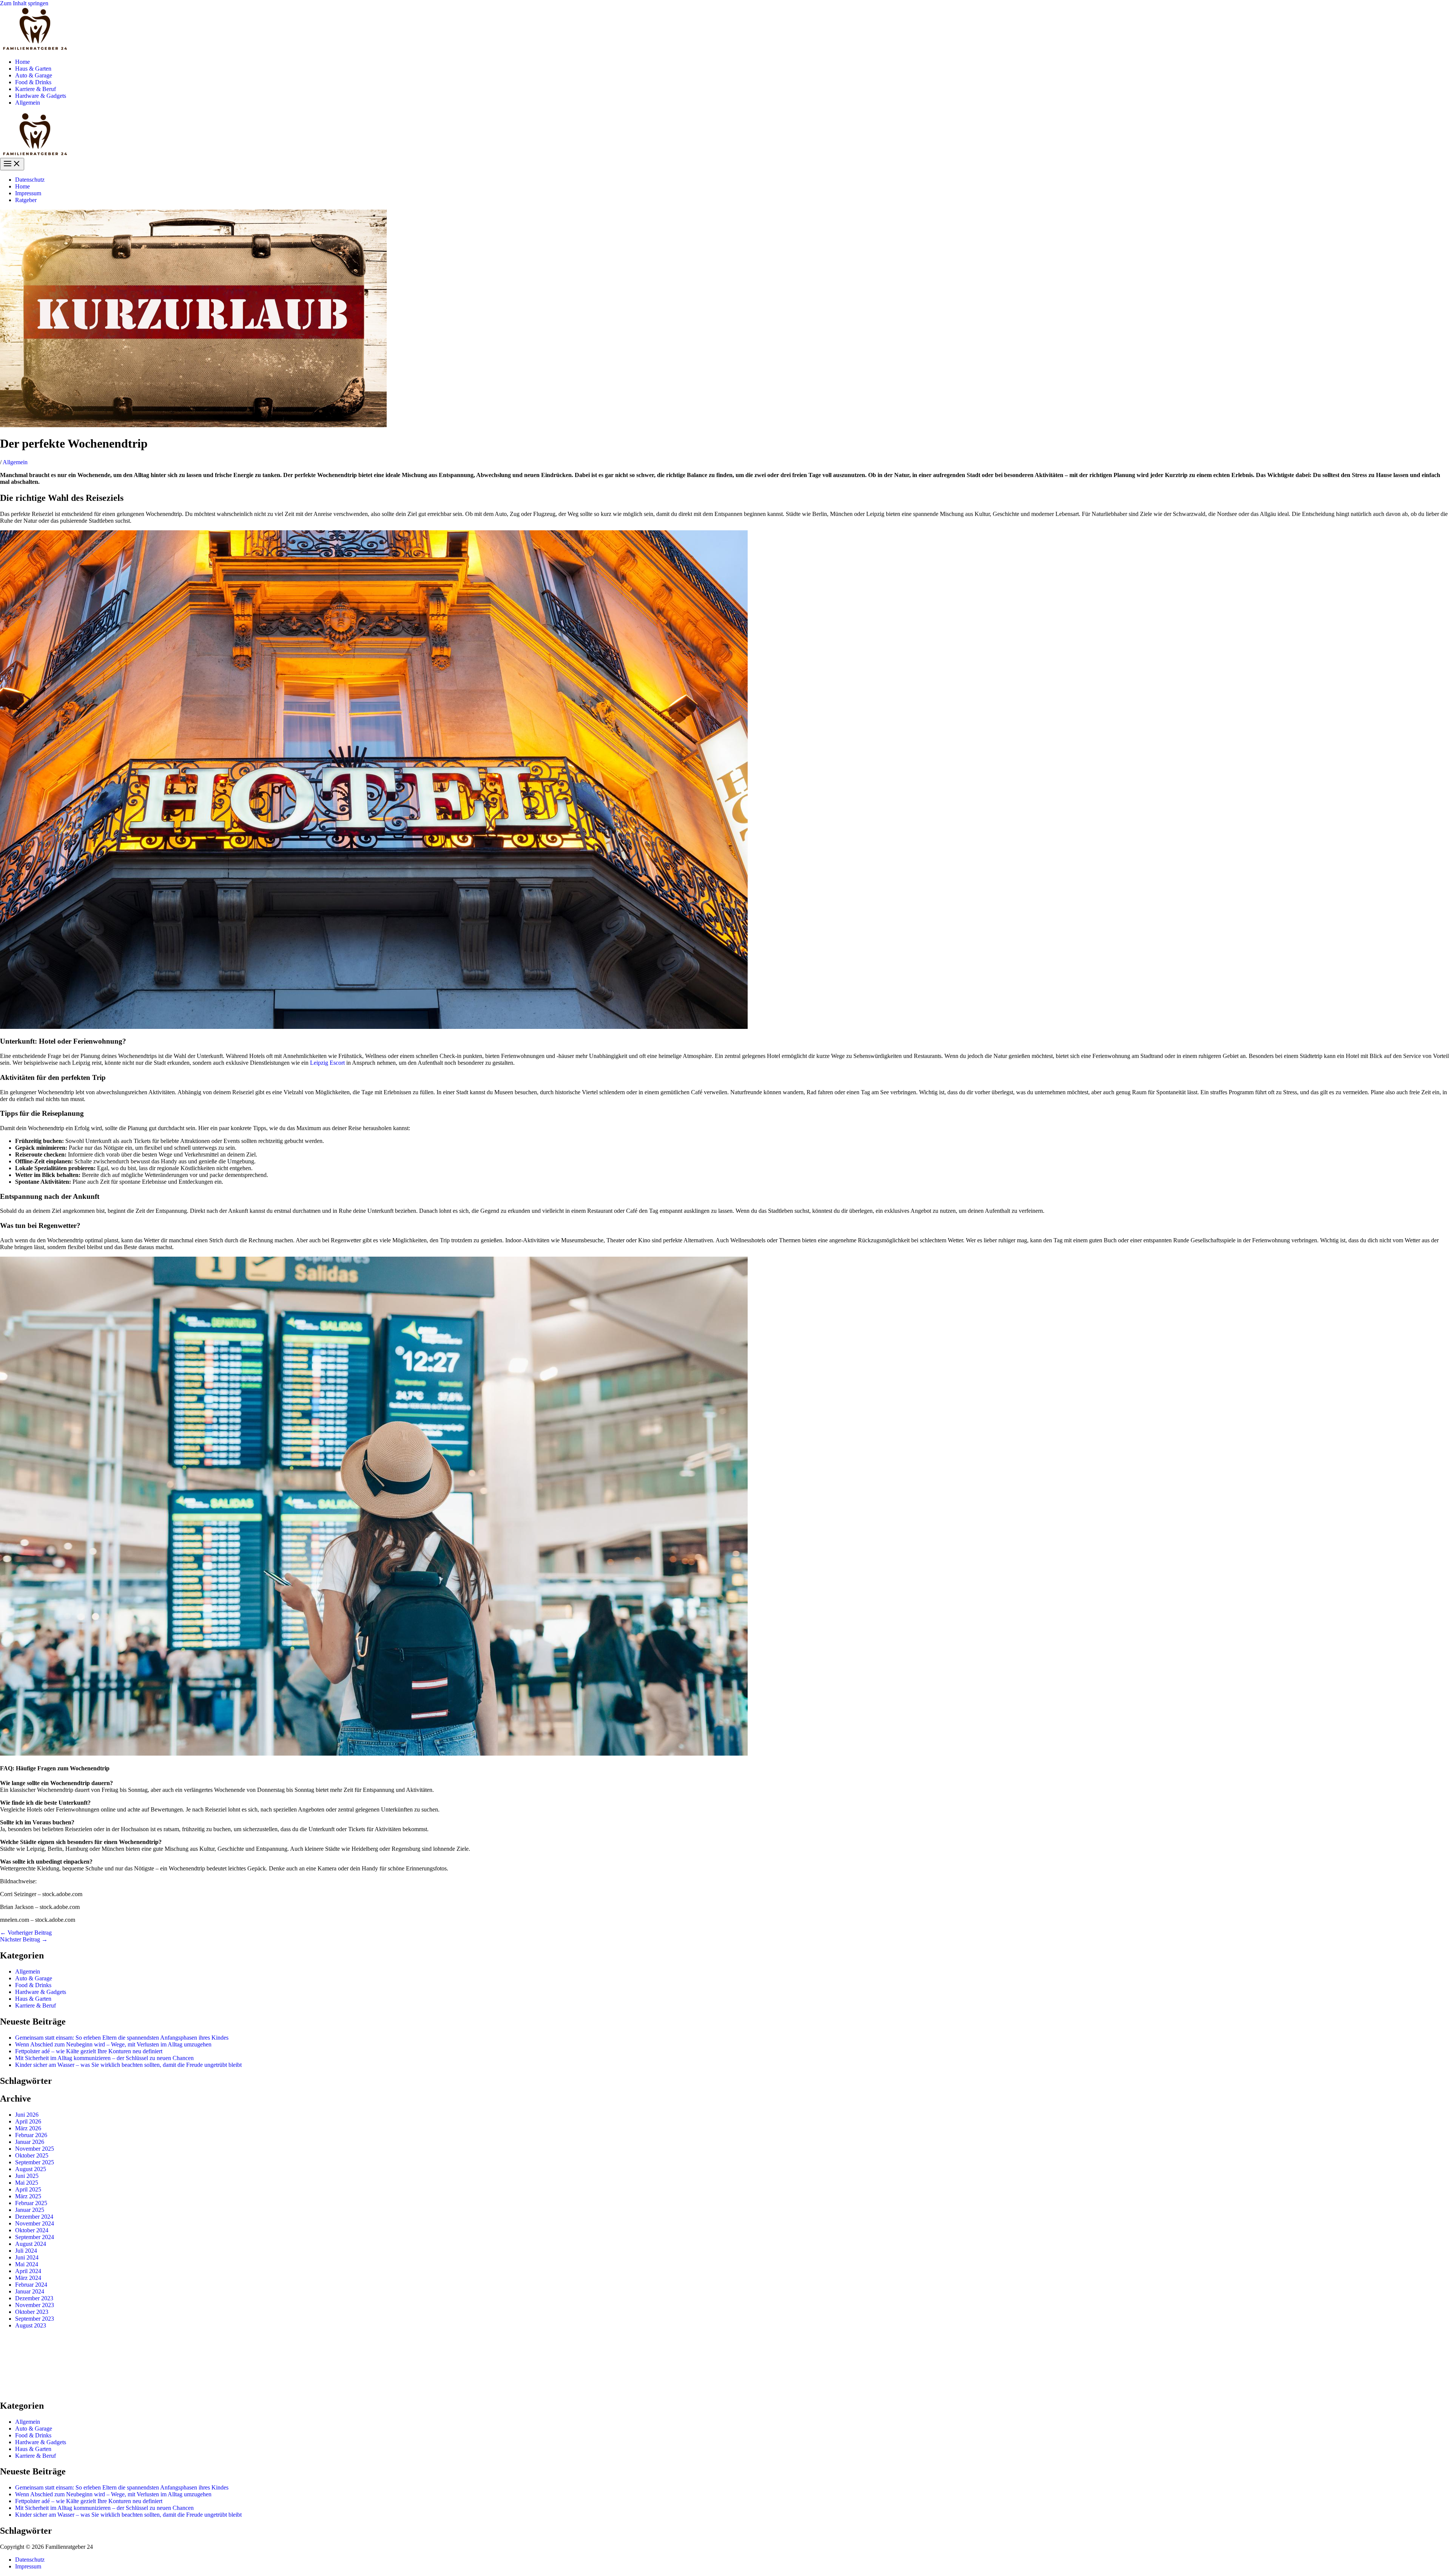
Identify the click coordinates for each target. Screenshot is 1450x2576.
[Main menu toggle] (12, 164)
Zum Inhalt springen (24, 3)
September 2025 (35, 2162)
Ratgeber (26, 200)
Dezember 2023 (34, 2298)
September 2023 (35, 2319)
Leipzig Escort (327, 1063)
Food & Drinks (33, 82)
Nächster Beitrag (24, 1939)
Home (22, 62)
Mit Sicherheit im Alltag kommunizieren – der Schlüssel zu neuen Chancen (104, 2058)
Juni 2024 (27, 2257)
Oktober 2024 (32, 2230)
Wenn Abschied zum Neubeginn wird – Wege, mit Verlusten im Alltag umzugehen (113, 2044)
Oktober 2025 (32, 2155)
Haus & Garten (33, 69)
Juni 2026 (27, 2115)
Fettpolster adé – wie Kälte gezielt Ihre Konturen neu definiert (89, 2051)
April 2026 (28, 2121)
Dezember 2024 (34, 2217)
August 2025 (31, 2169)
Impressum (28, 193)
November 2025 (35, 2149)
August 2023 (31, 2325)
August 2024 (31, 2244)
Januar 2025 (30, 2210)
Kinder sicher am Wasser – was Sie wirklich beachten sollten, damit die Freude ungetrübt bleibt (128, 2065)
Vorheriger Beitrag (26, 1933)
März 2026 (28, 2128)
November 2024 (35, 2223)
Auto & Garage (34, 75)
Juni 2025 (27, 2176)
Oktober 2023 (32, 2312)
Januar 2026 (30, 2142)
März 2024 (28, 2278)
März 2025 (28, 2196)
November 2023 (35, 2305)
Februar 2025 (31, 2203)
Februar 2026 (31, 2135)
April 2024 (28, 2271)
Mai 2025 (27, 2183)
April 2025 (28, 2189)
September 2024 (35, 2237)
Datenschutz (30, 180)
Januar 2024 (30, 2291)
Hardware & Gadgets (41, 96)
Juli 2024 (26, 2251)
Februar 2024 (31, 2285)
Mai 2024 (27, 2264)
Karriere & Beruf (35, 89)
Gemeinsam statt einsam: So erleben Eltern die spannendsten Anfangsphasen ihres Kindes (122, 2038)
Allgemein (28, 103)
